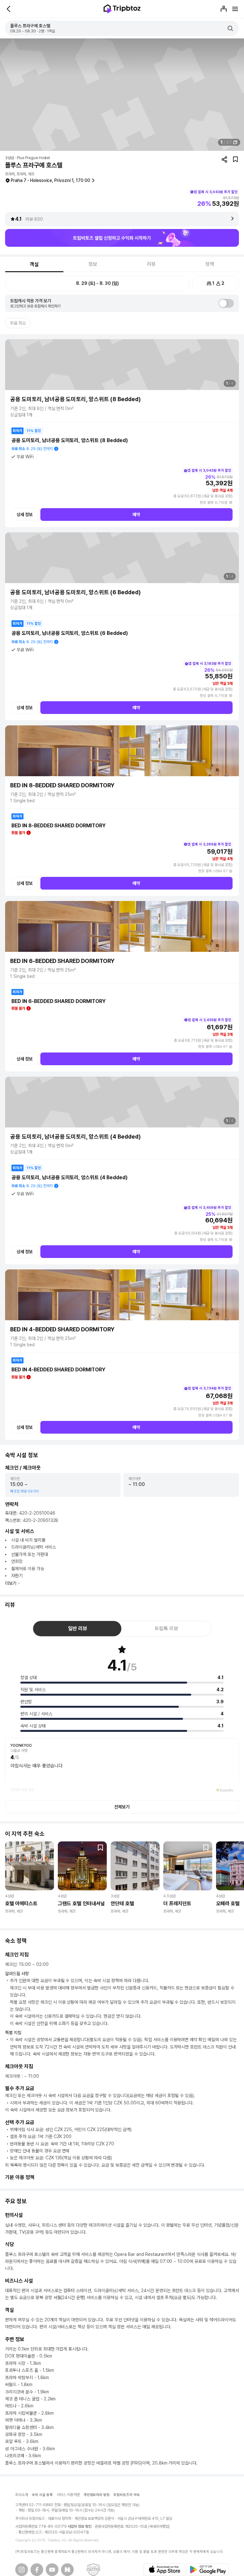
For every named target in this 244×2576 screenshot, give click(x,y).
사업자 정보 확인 (80, 2526)
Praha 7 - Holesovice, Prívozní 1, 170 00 (51, 180)
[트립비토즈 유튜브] (52, 2570)
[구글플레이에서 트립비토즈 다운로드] (208, 2570)
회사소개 (22, 2495)
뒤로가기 (9, 9)
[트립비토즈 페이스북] (37, 2570)
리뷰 (151, 264)
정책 (210, 264)
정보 (93, 264)
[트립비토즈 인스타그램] (22, 2570)
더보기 (11, 1583)
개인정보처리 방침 (97, 2495)
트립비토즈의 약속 (127, 2495)
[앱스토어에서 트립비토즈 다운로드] (165, 2570)
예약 (136, 515)
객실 (34, 264)
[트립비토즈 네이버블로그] (67, 2570)
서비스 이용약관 (68, 2495)
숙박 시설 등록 (42, 2495)
